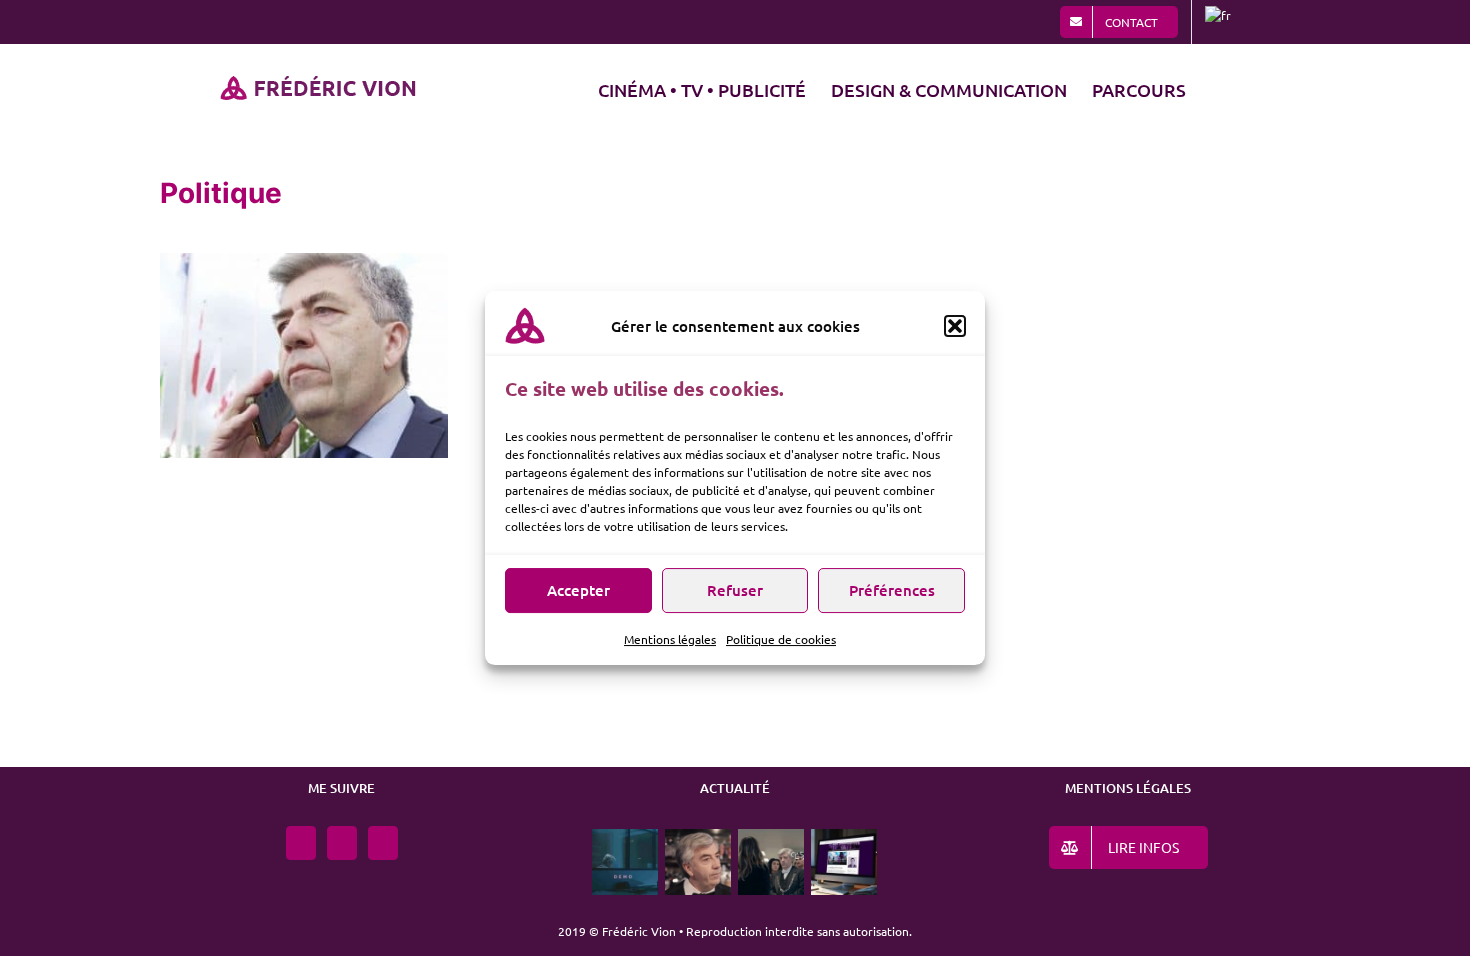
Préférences (892, 590)
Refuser (735, 590)
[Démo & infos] (625, 862)
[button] (955, 326)
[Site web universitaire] (844, 862)
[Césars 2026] (771, 862)
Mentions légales (670, 639)
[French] (1221, 22)
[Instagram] (301, 843)
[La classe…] (698, 862)
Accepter (578, 590)
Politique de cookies (781, 639)
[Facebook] (342, 843)
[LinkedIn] (383, 843)
